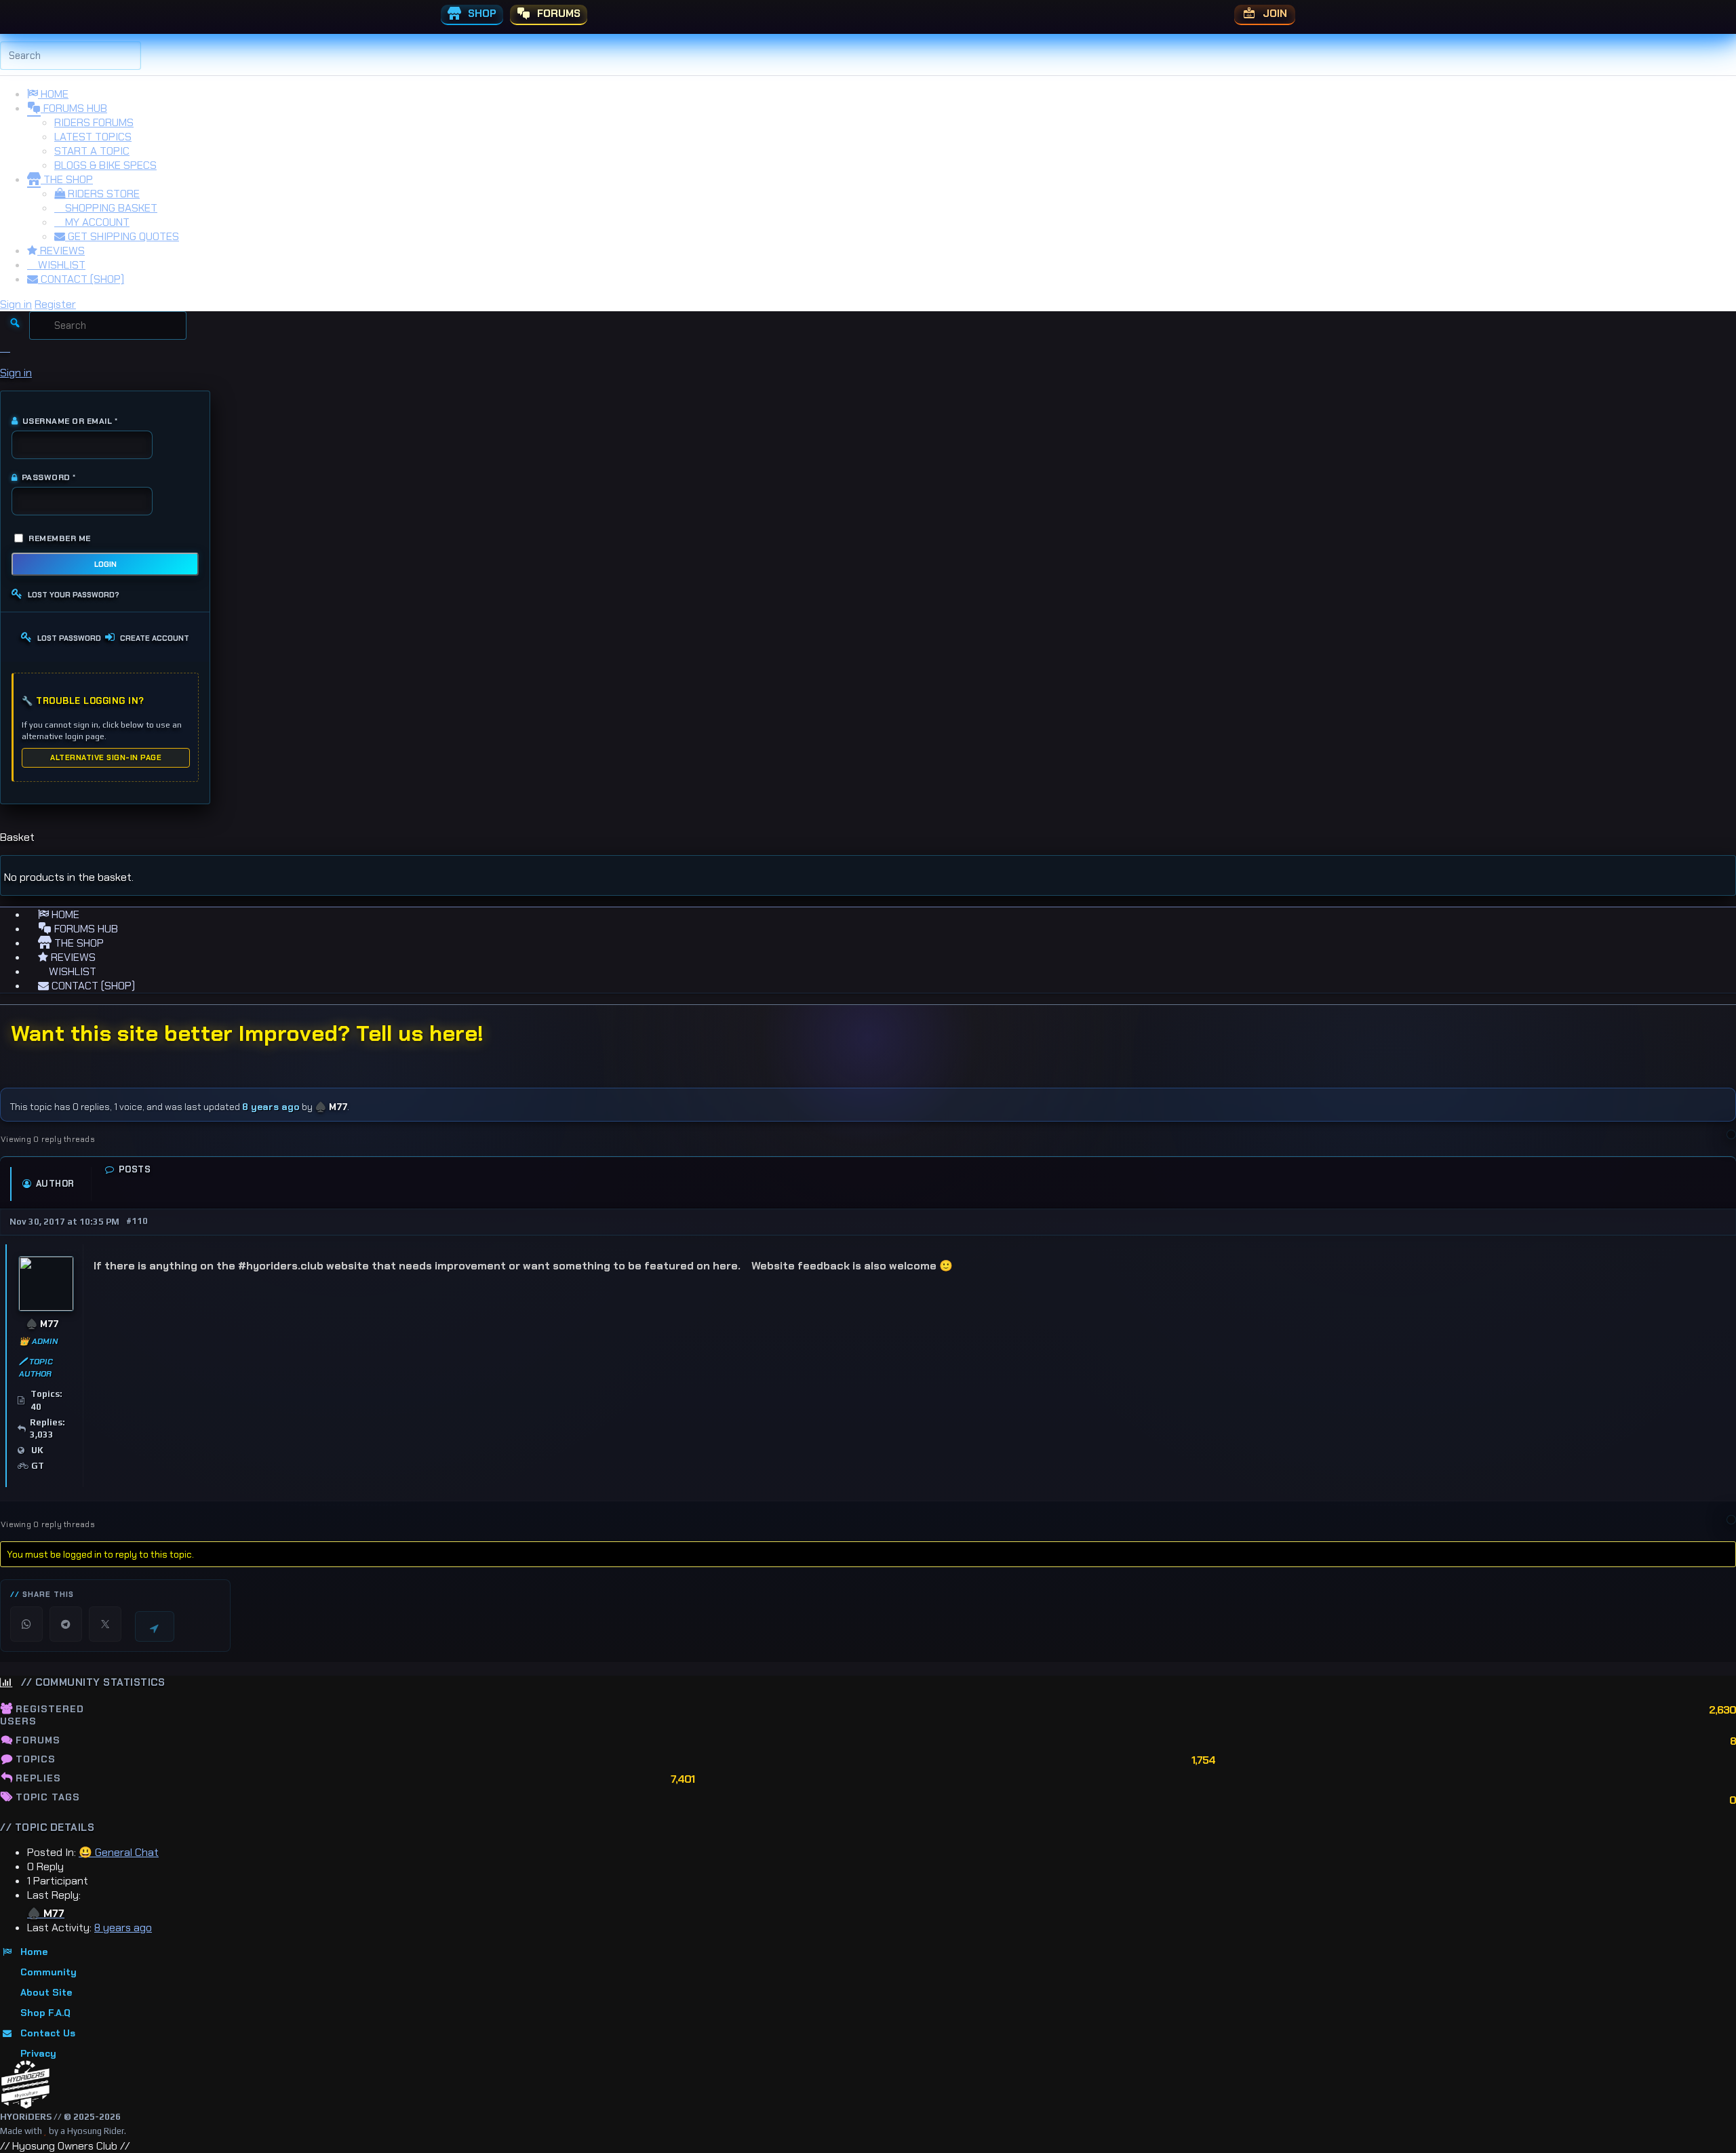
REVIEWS (61, 251)
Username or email (64, 421)
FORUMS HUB (74, 108)
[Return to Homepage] (25, 2085)
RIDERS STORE (102, 194)
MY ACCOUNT (96, 222)
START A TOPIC (92, 151)
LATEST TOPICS (93, 137)
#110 (137, 1221)
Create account (155, 638)
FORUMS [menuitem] (557, 14)
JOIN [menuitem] (1274, 14)
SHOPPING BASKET (110, 208)
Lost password (69, 638)
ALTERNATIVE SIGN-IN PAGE (106, 757)
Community (48, 1972)
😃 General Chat (119, 1852)
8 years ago (271, 1107)
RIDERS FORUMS (94, 122)
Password (44, 477)
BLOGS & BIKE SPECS (105, 165)
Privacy (38, 2053)
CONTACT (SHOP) (81, 279)
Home (34, 1952)
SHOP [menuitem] (481, 14)
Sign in (16, 304)
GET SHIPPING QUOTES (122, 236)
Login (105, 564)
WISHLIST (60, 265)
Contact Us (48, 2033)
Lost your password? (74, 595)
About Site (46, 1992)
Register (55, 304)
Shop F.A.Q (45, 2013)
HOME (53, 94)
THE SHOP (67, 179)
